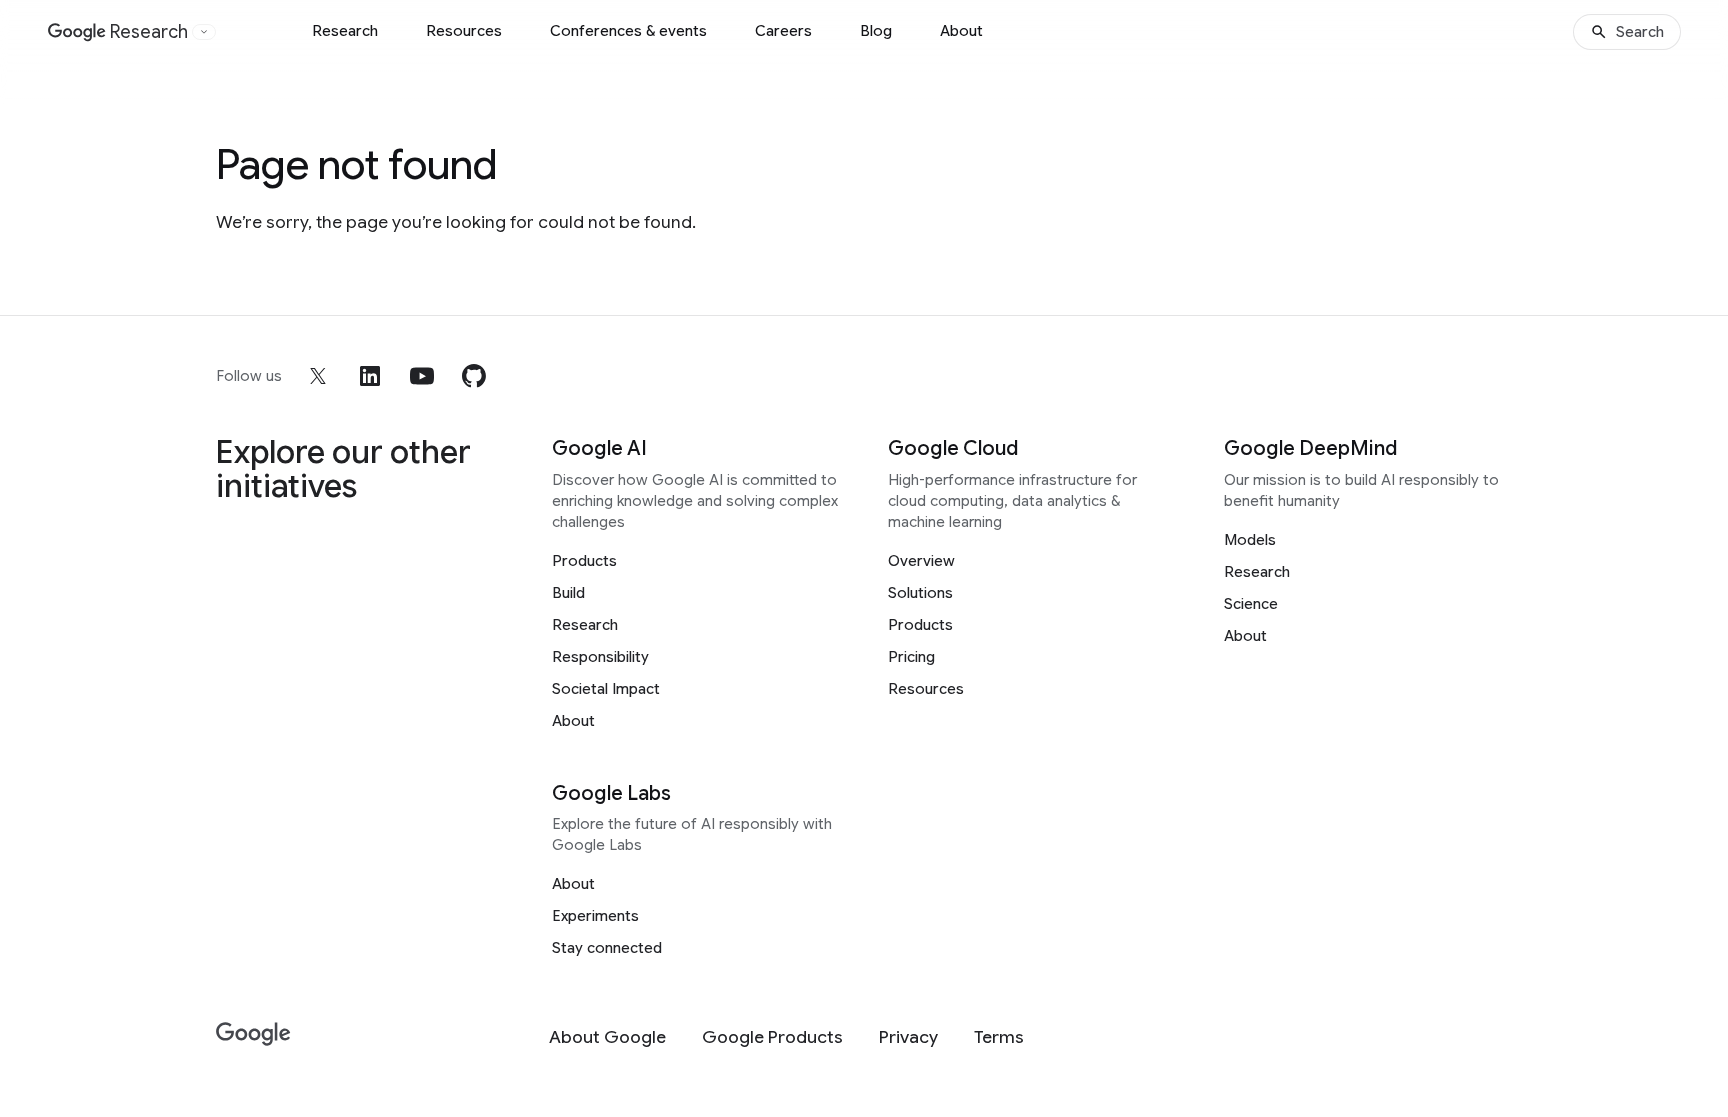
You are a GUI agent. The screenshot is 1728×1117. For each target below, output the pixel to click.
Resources (464, 31)
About (961, 31)
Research (345, 31)
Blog (876, 31)
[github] (474, 376)
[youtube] (422, 376)
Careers (783, 31)
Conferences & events (628, 31)
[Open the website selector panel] (204, 32)
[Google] (253, 1034)
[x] (318, 376)
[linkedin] (370, 376)
